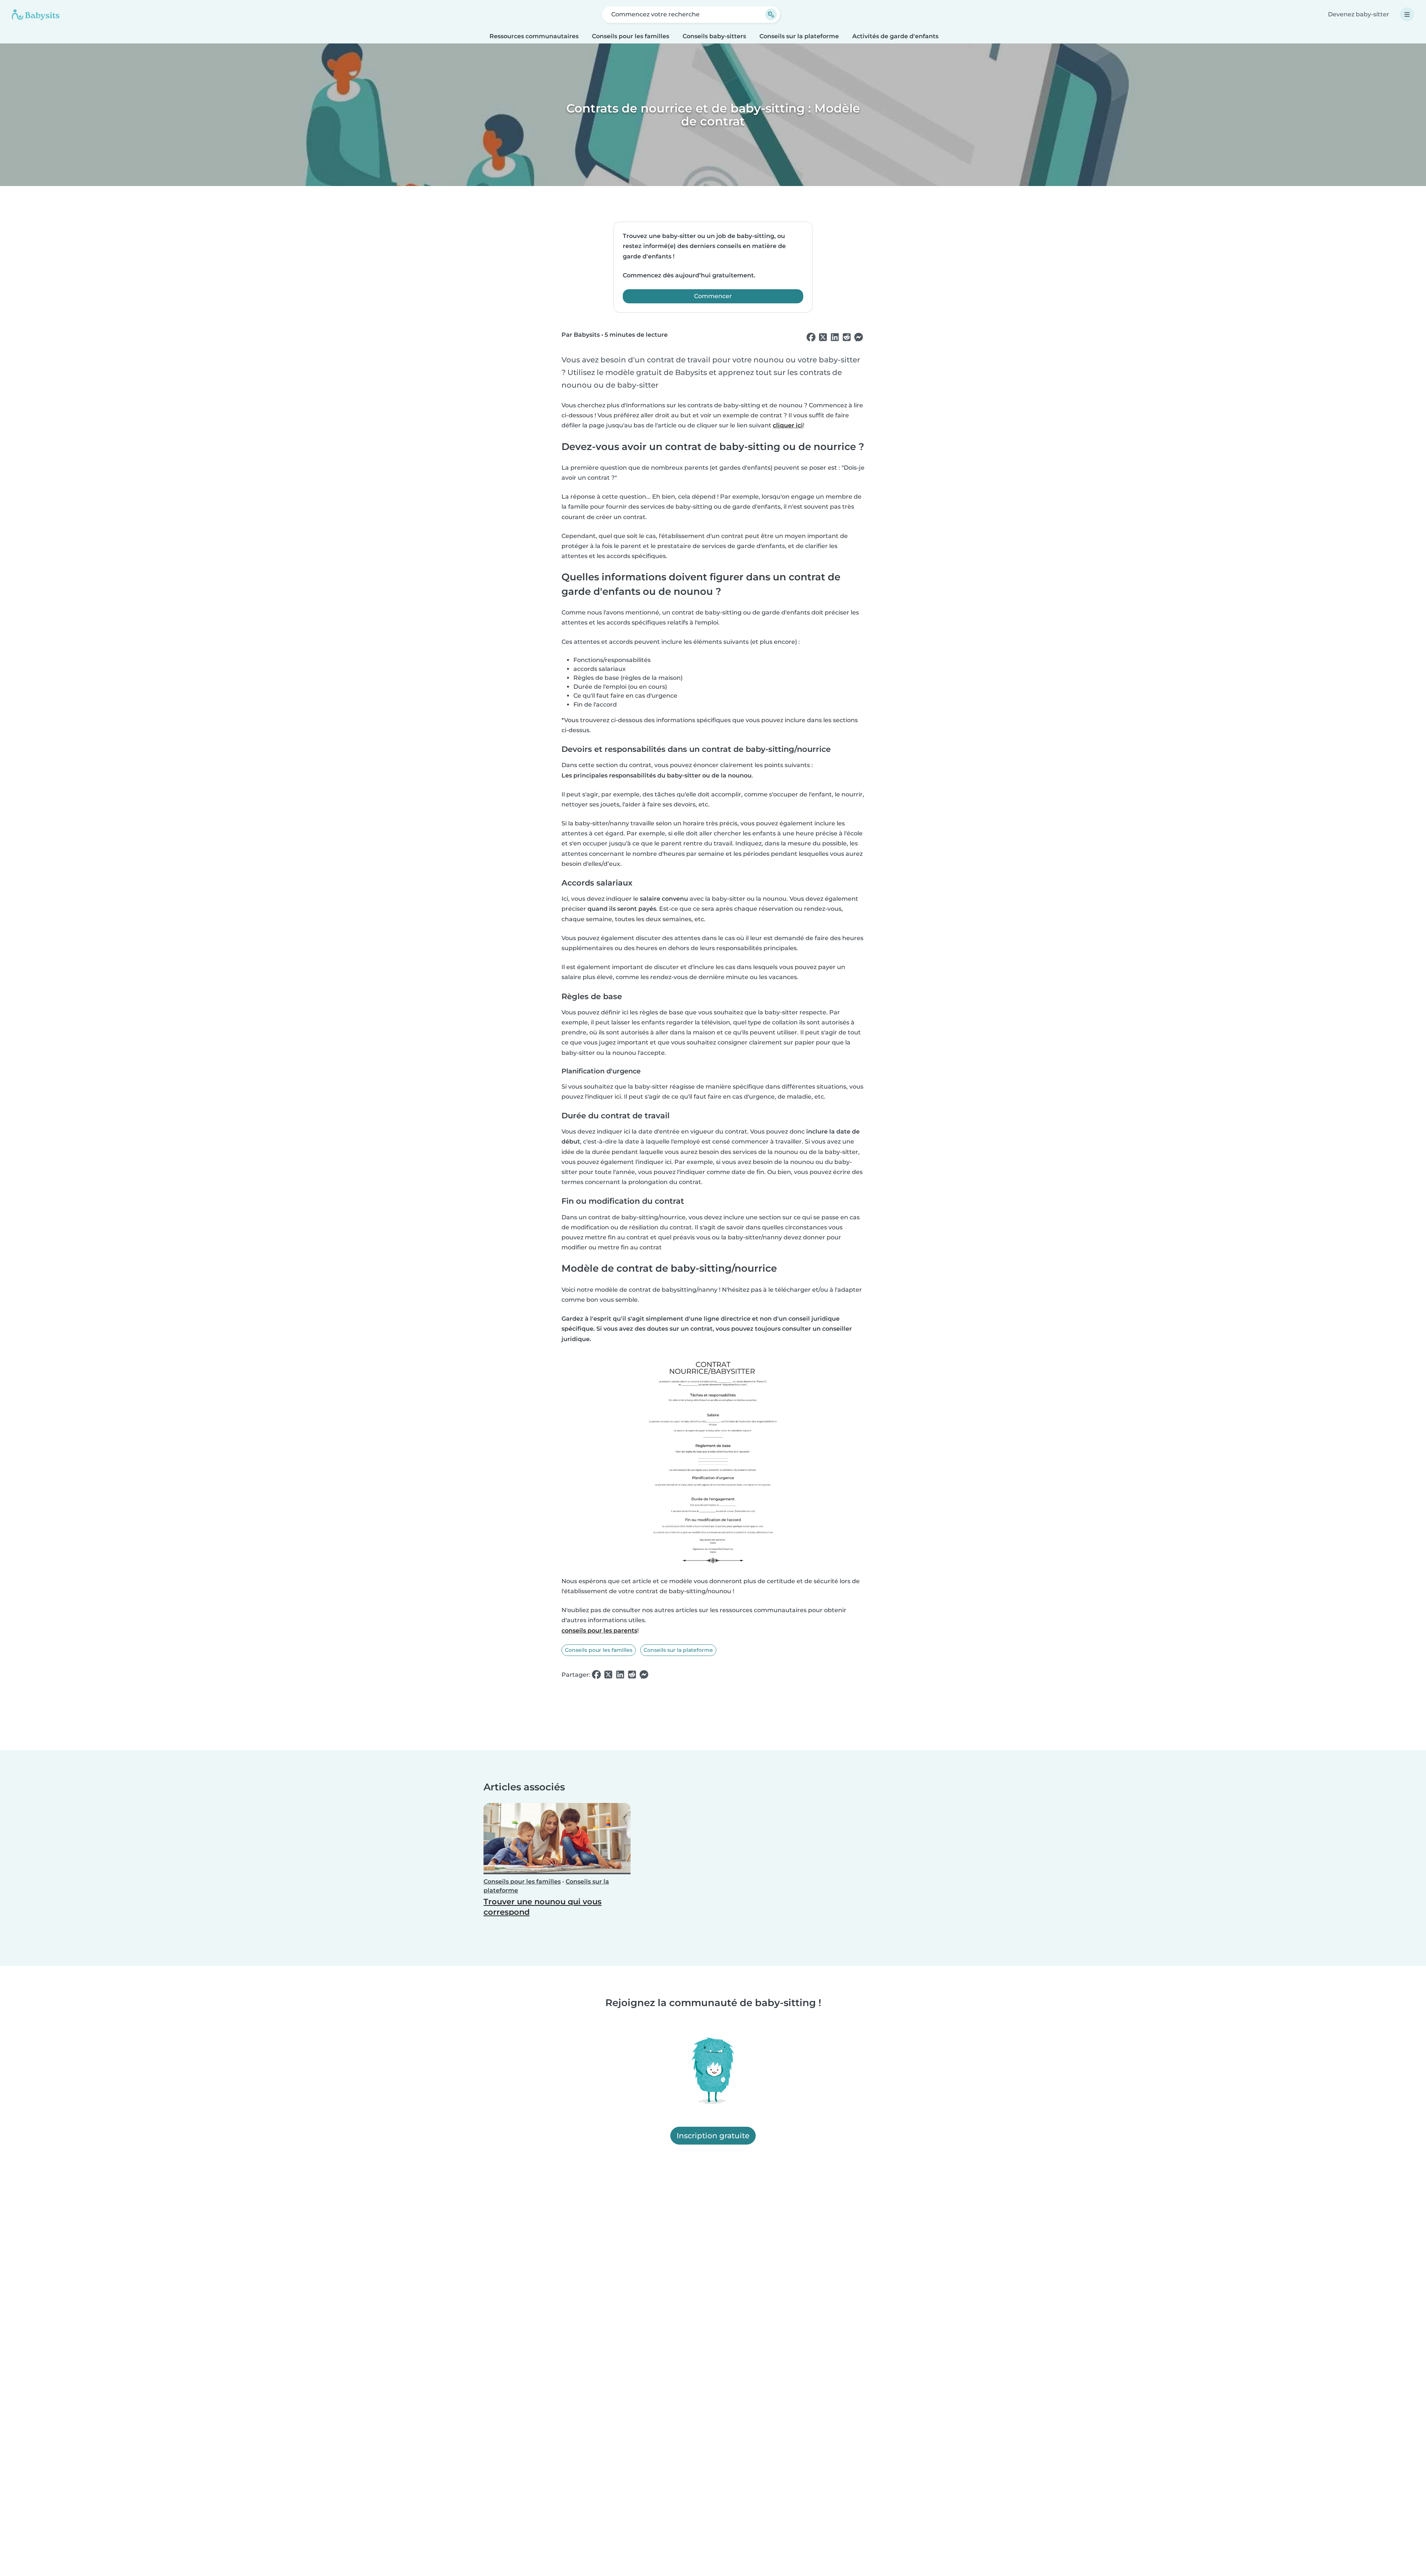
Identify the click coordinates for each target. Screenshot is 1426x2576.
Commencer (713, 296)
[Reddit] (847, 338)
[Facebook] (811, 338)
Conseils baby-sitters (714, 36)
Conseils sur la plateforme (799, 36)
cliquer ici (788, 425)
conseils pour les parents (599, 1631)
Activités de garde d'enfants (895, 36)
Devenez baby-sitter (1359, 14)
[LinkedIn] (835, 338)
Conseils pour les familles (631, 36)
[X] (823, 338)
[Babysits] (36, 14)
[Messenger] (859, 338)
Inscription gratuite (713, 2136)
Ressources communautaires (534, 36)
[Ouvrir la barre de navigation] (1407, 14)
